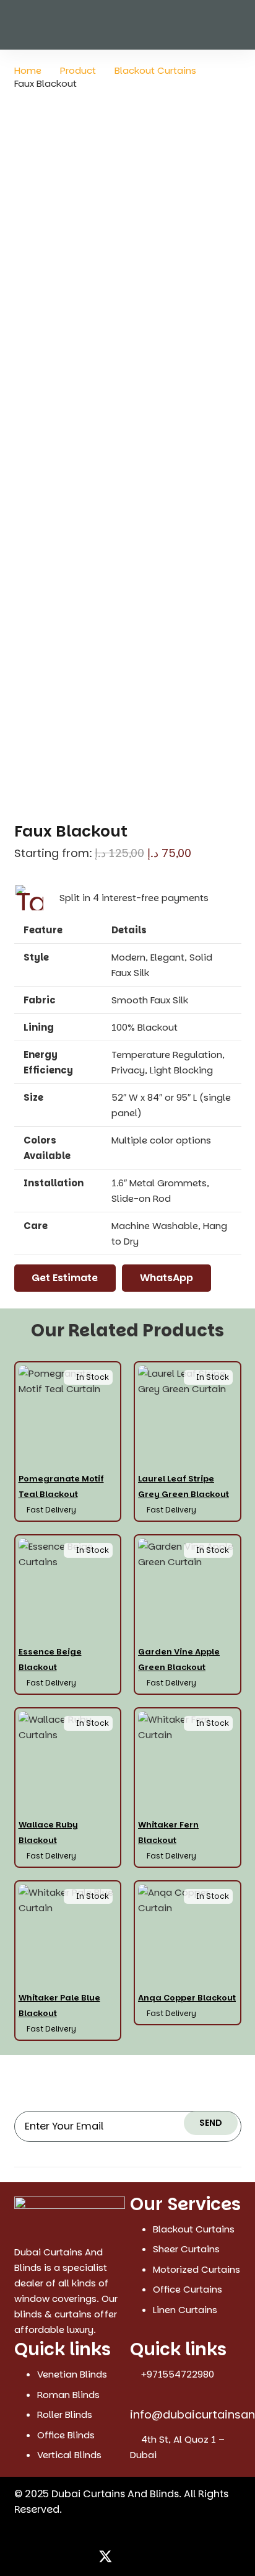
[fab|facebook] (82, 2558)
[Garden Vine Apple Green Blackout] (188, 1614)
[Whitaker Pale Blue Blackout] (68, 1961)
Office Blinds (66, 2435)
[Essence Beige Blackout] (68, 1614)
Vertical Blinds (69, 2455)
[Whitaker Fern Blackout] (188, 1788)
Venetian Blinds (72, 2374)
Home (28, 70)
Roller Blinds (65, 2414)
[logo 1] (70, 2216)
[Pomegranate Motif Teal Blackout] (68, 1441)
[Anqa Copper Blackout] (188, 1961)
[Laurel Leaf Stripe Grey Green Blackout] (188, 1441)
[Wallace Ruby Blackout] (68, 1788)
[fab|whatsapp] (173, 2558)
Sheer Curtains (186, 2249)
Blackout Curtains (155, 70)
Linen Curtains (185, 2310)
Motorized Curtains (197, 2269)
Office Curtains (188, 2289)
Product (78, 70)
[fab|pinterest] (151, 2558)
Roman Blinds (68, 2395)
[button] (238, 25)
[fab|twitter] (106, 2558)
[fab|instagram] (129, 2558)
